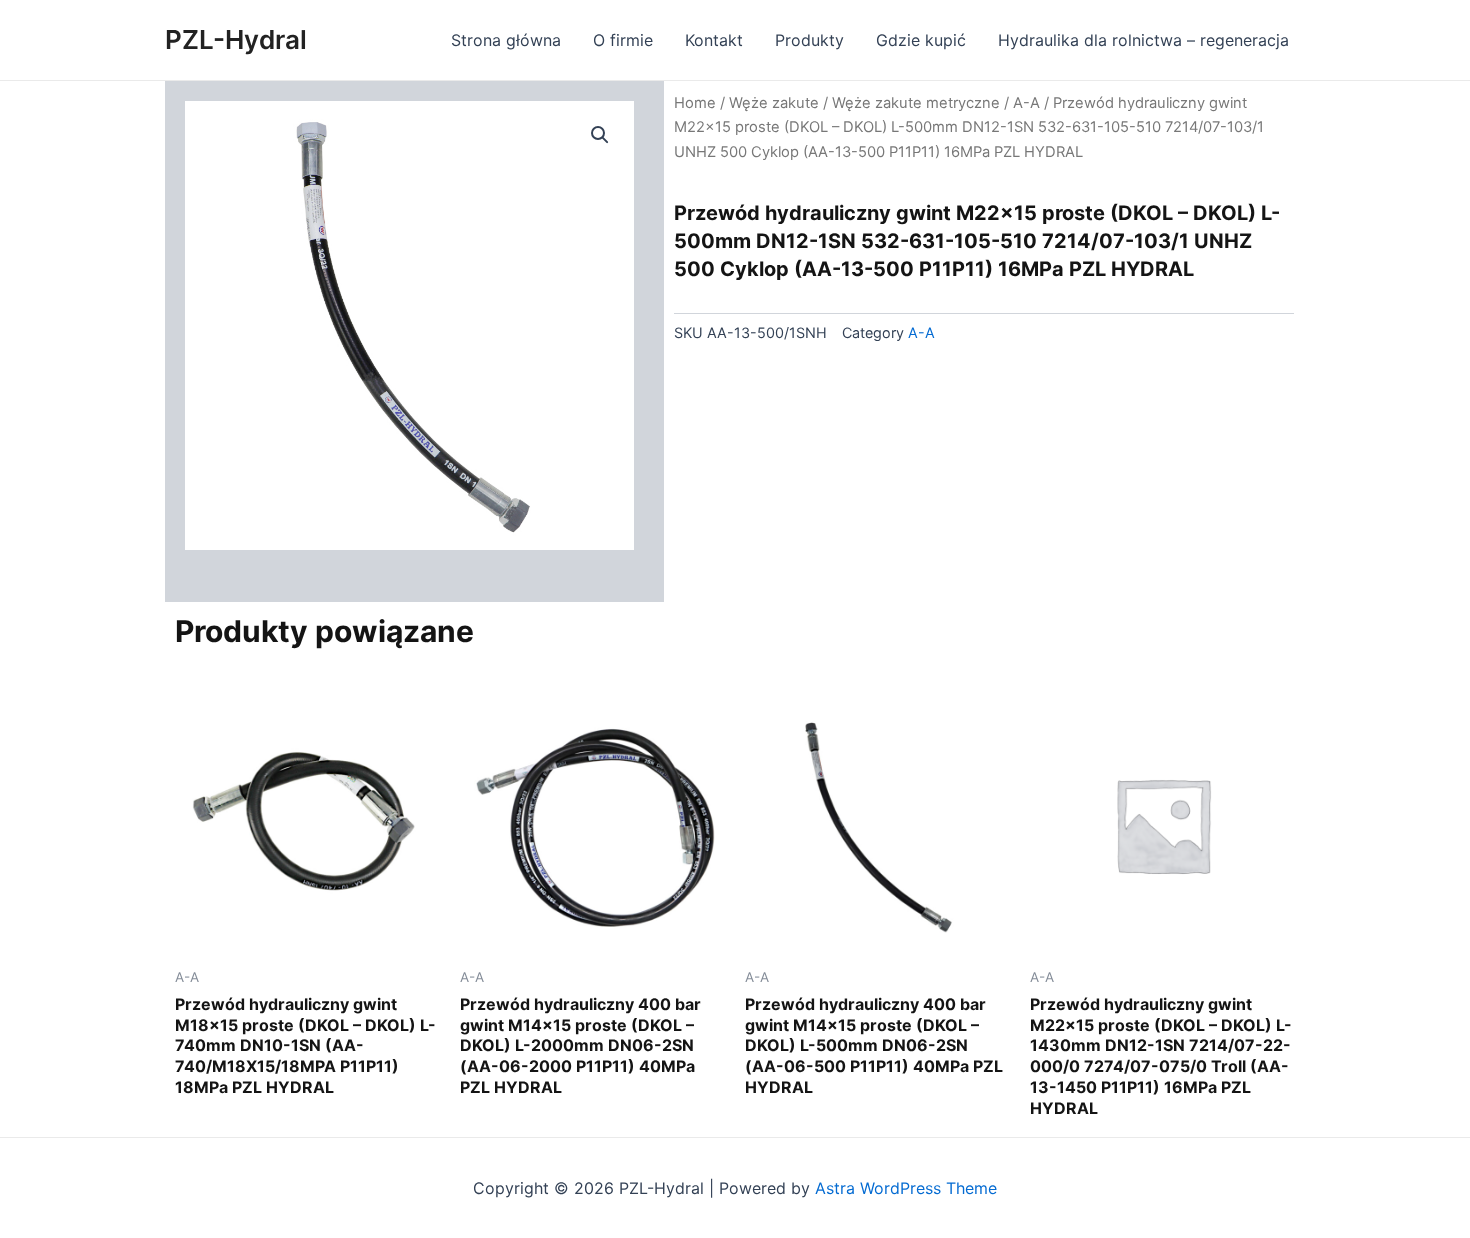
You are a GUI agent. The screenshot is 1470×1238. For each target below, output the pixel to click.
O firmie (623, 40)
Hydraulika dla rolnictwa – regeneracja (1143, 40)
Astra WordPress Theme (906, 1188)
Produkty (809, 40)
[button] (600, 135)
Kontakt (714, 40)
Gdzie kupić (921, 40)
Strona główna (506, 40)
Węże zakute (774, 103)
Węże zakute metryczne (916, 103)
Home (695, 103)
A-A (1026, 103)
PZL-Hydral (236, 39)
